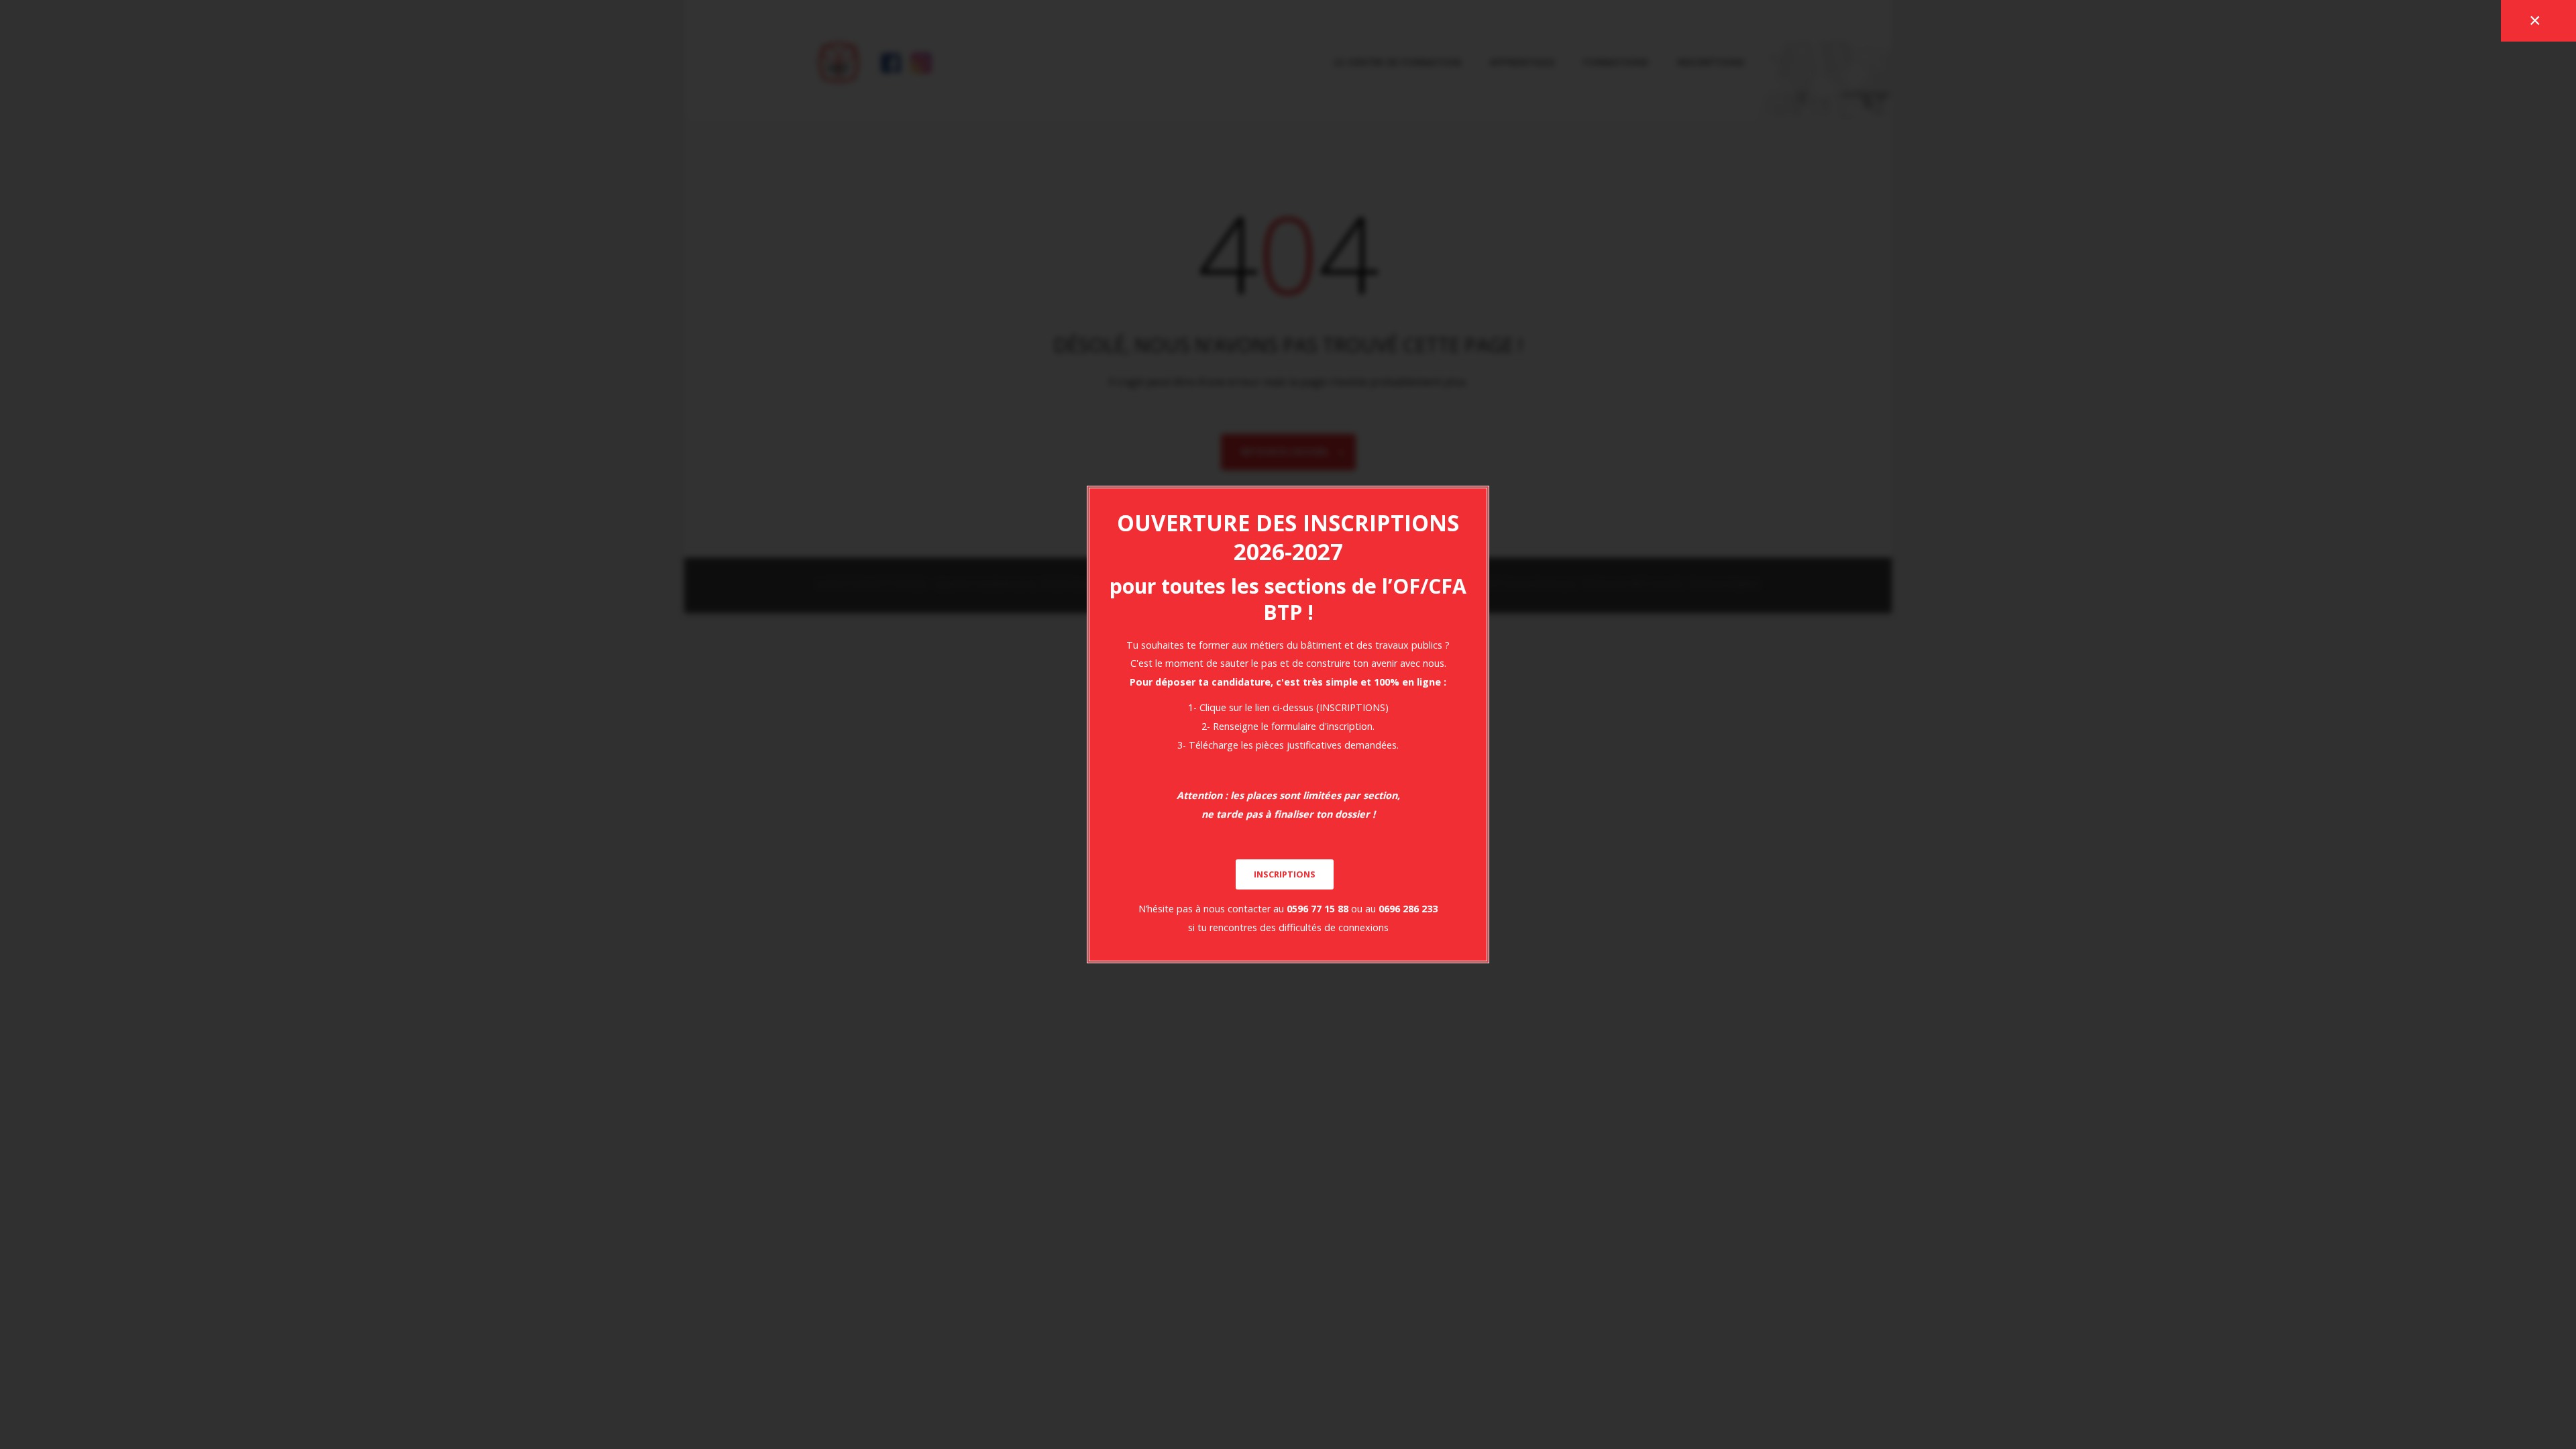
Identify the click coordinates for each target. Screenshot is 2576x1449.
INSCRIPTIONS (1285, 874)
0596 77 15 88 (1318, 909)
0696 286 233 (1408, 909)
